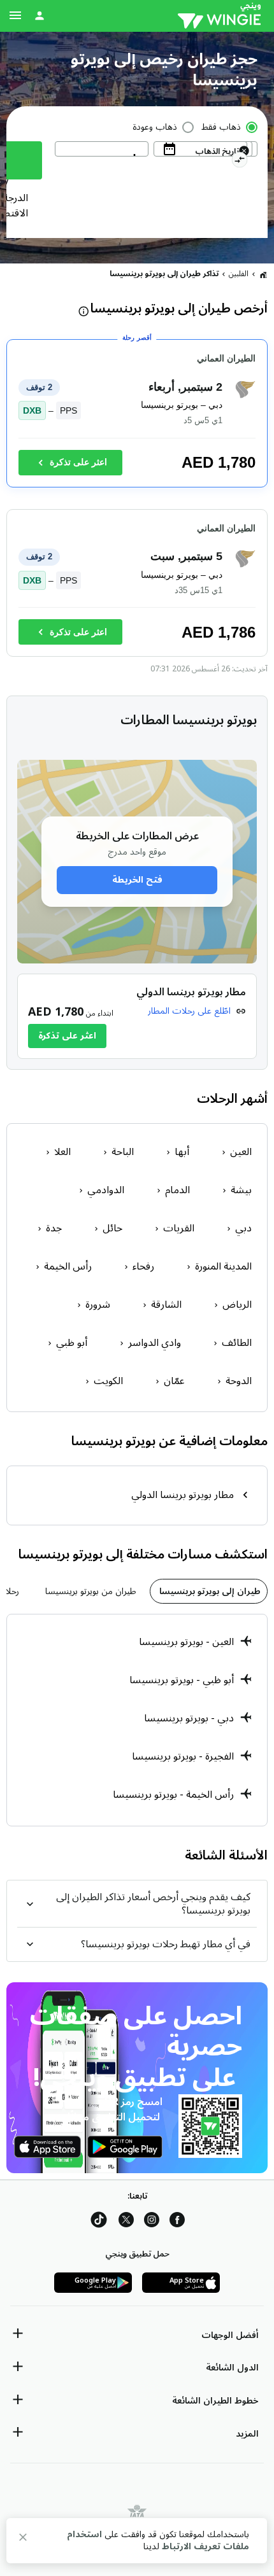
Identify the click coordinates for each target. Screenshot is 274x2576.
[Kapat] (23, 2539)
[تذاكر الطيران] (263, 274)
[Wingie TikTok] (99, 2222)
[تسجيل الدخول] (40, 15)
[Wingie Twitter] (126, 2222)
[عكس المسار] (239, 162)
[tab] (209, 1591)
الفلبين (239, 274)
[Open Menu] (15, 15)
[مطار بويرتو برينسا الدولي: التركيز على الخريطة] (137, 1016)
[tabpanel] (137, 1720)
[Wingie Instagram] (152, 2222)
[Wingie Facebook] (177, 2222)
